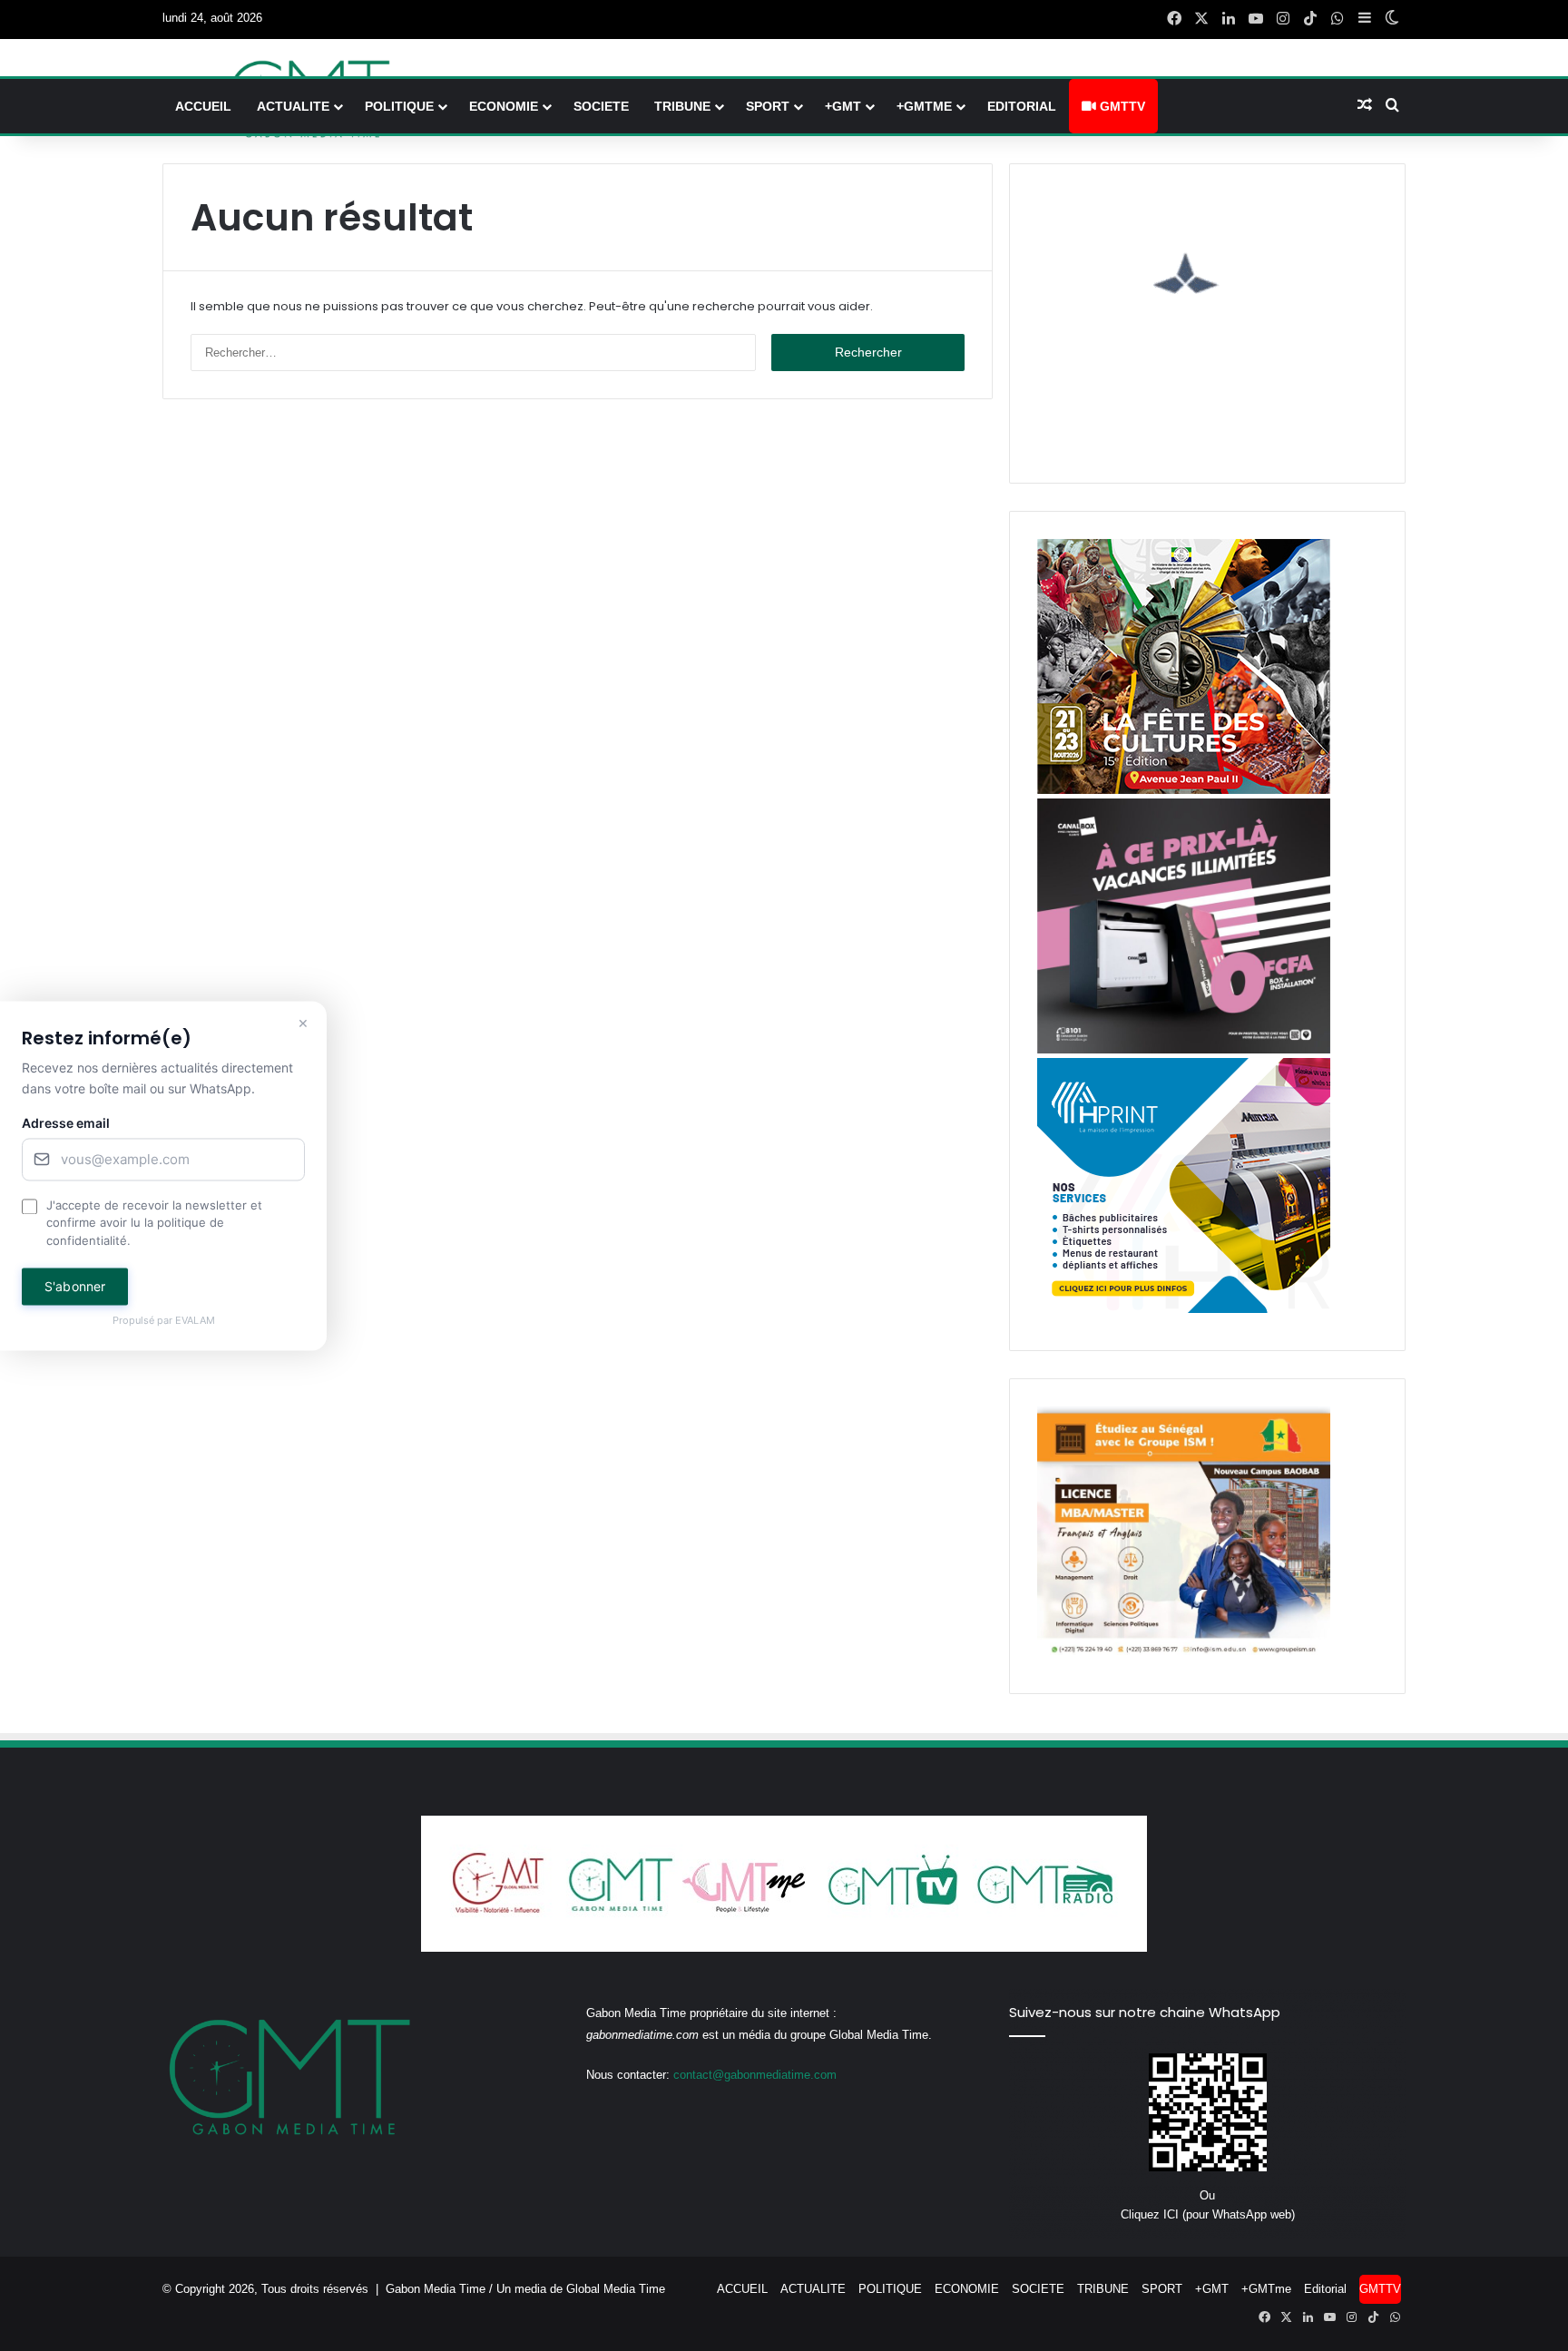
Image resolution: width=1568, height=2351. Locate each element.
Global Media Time (616, 2289)
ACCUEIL (203, 106)
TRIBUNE (682, 106)
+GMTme (924, 106)
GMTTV (1121, 106)
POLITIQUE (399, 106)
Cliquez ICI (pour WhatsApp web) (1208, 2214)
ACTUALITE (293, 106)
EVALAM (195, 1321)
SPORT (768, 106)
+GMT (843, 106)
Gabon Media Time (436, 2289)
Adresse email (66, 1123)
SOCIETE (601, 106)
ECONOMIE (504, 106)
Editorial (1022, 106)
